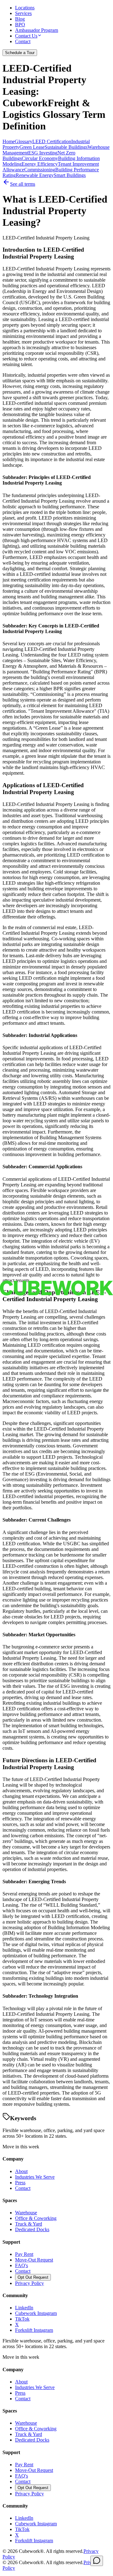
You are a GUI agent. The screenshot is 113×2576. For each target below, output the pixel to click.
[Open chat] (97, 2561)
